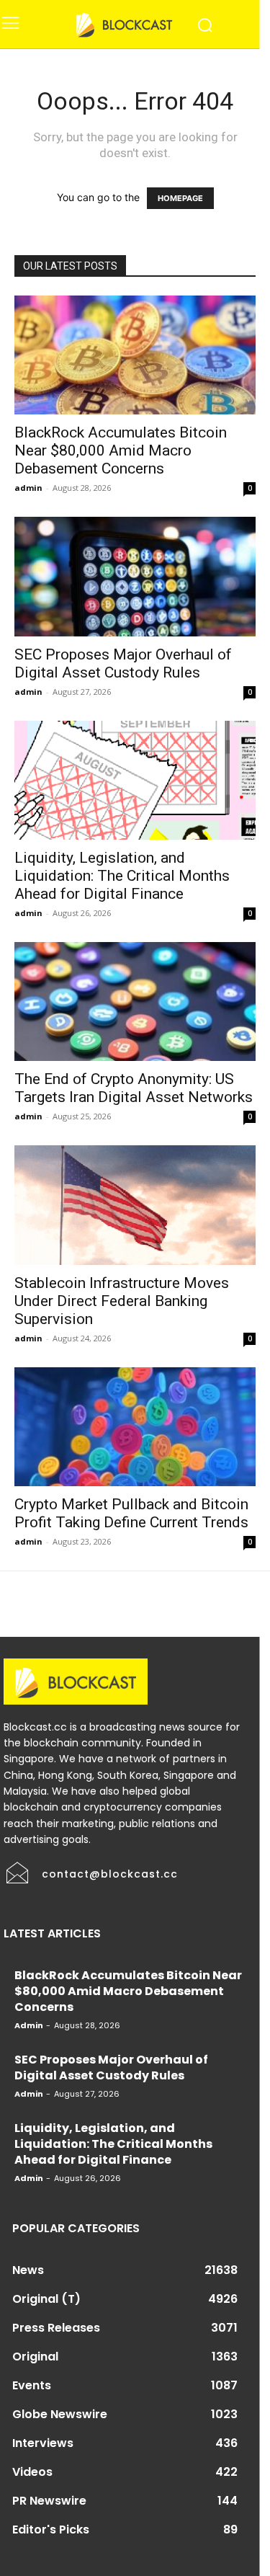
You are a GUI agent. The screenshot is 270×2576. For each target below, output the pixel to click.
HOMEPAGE (180, 198)
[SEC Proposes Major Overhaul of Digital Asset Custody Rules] (135, 576)
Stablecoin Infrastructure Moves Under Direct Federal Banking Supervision (122, 1301)
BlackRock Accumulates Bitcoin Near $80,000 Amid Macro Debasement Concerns (121, 450)
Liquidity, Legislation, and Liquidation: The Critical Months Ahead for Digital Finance (122, 876)
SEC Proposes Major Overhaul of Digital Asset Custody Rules (123, 663)
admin (28, 488)
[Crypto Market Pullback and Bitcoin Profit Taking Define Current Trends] (135, 1427)
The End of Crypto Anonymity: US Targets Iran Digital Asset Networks (134, 1088)
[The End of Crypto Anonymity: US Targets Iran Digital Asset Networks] (135, 1001)
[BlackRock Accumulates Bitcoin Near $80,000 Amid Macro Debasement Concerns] (135, 355)
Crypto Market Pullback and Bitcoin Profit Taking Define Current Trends (131, 1513)
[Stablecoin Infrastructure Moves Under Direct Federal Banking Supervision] (135, 1205)
